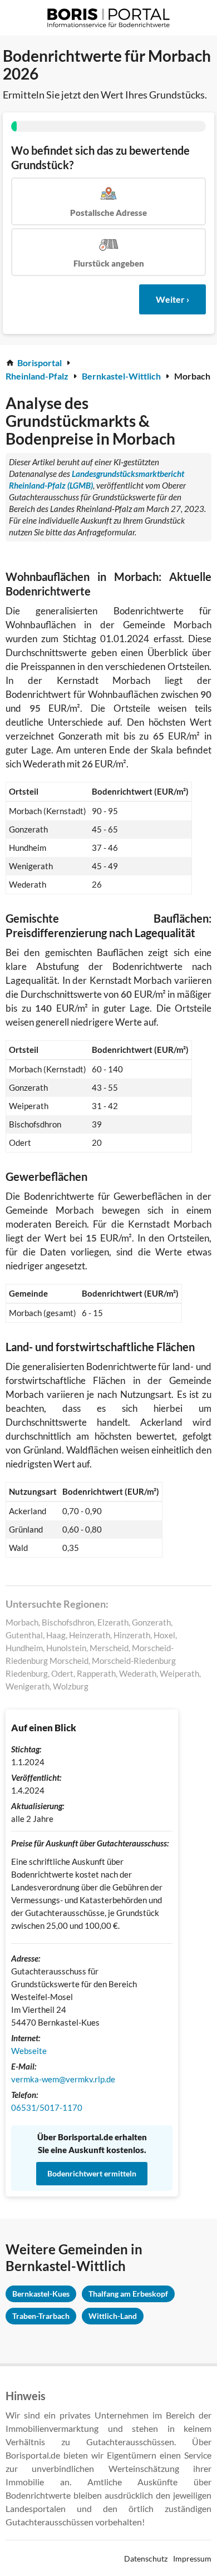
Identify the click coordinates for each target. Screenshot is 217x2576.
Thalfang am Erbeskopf (128, 2294)
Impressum (192, 2558)
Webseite (29, 2051)
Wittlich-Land (113, 2316)
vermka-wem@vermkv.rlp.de (63, 2079)
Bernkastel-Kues (41, 2294)
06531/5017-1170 (47, 2107)
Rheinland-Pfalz (37, 376)
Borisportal (40, 363)
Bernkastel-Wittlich (121, 376)
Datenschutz (146, 2558)
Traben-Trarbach (41, 2316)
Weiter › (172, 299)
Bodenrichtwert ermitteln (92, 2173)
